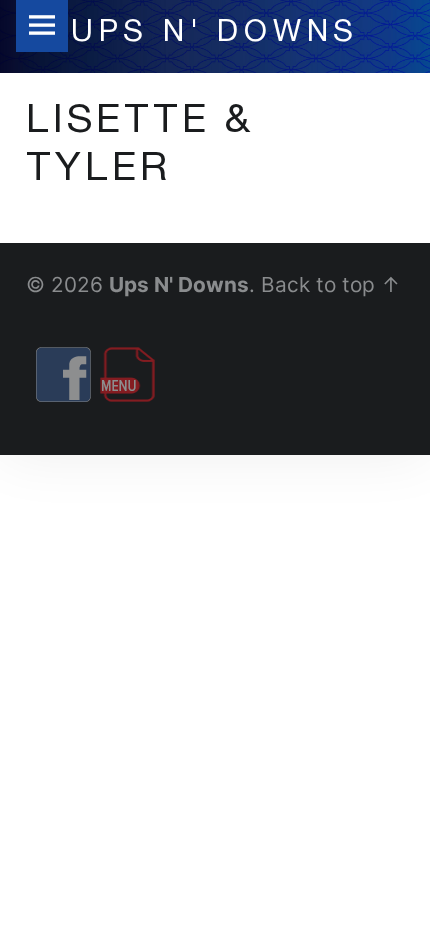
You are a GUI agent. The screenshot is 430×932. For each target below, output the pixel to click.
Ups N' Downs (179, 284)
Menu (42, 26)
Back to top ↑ (331, 284)
